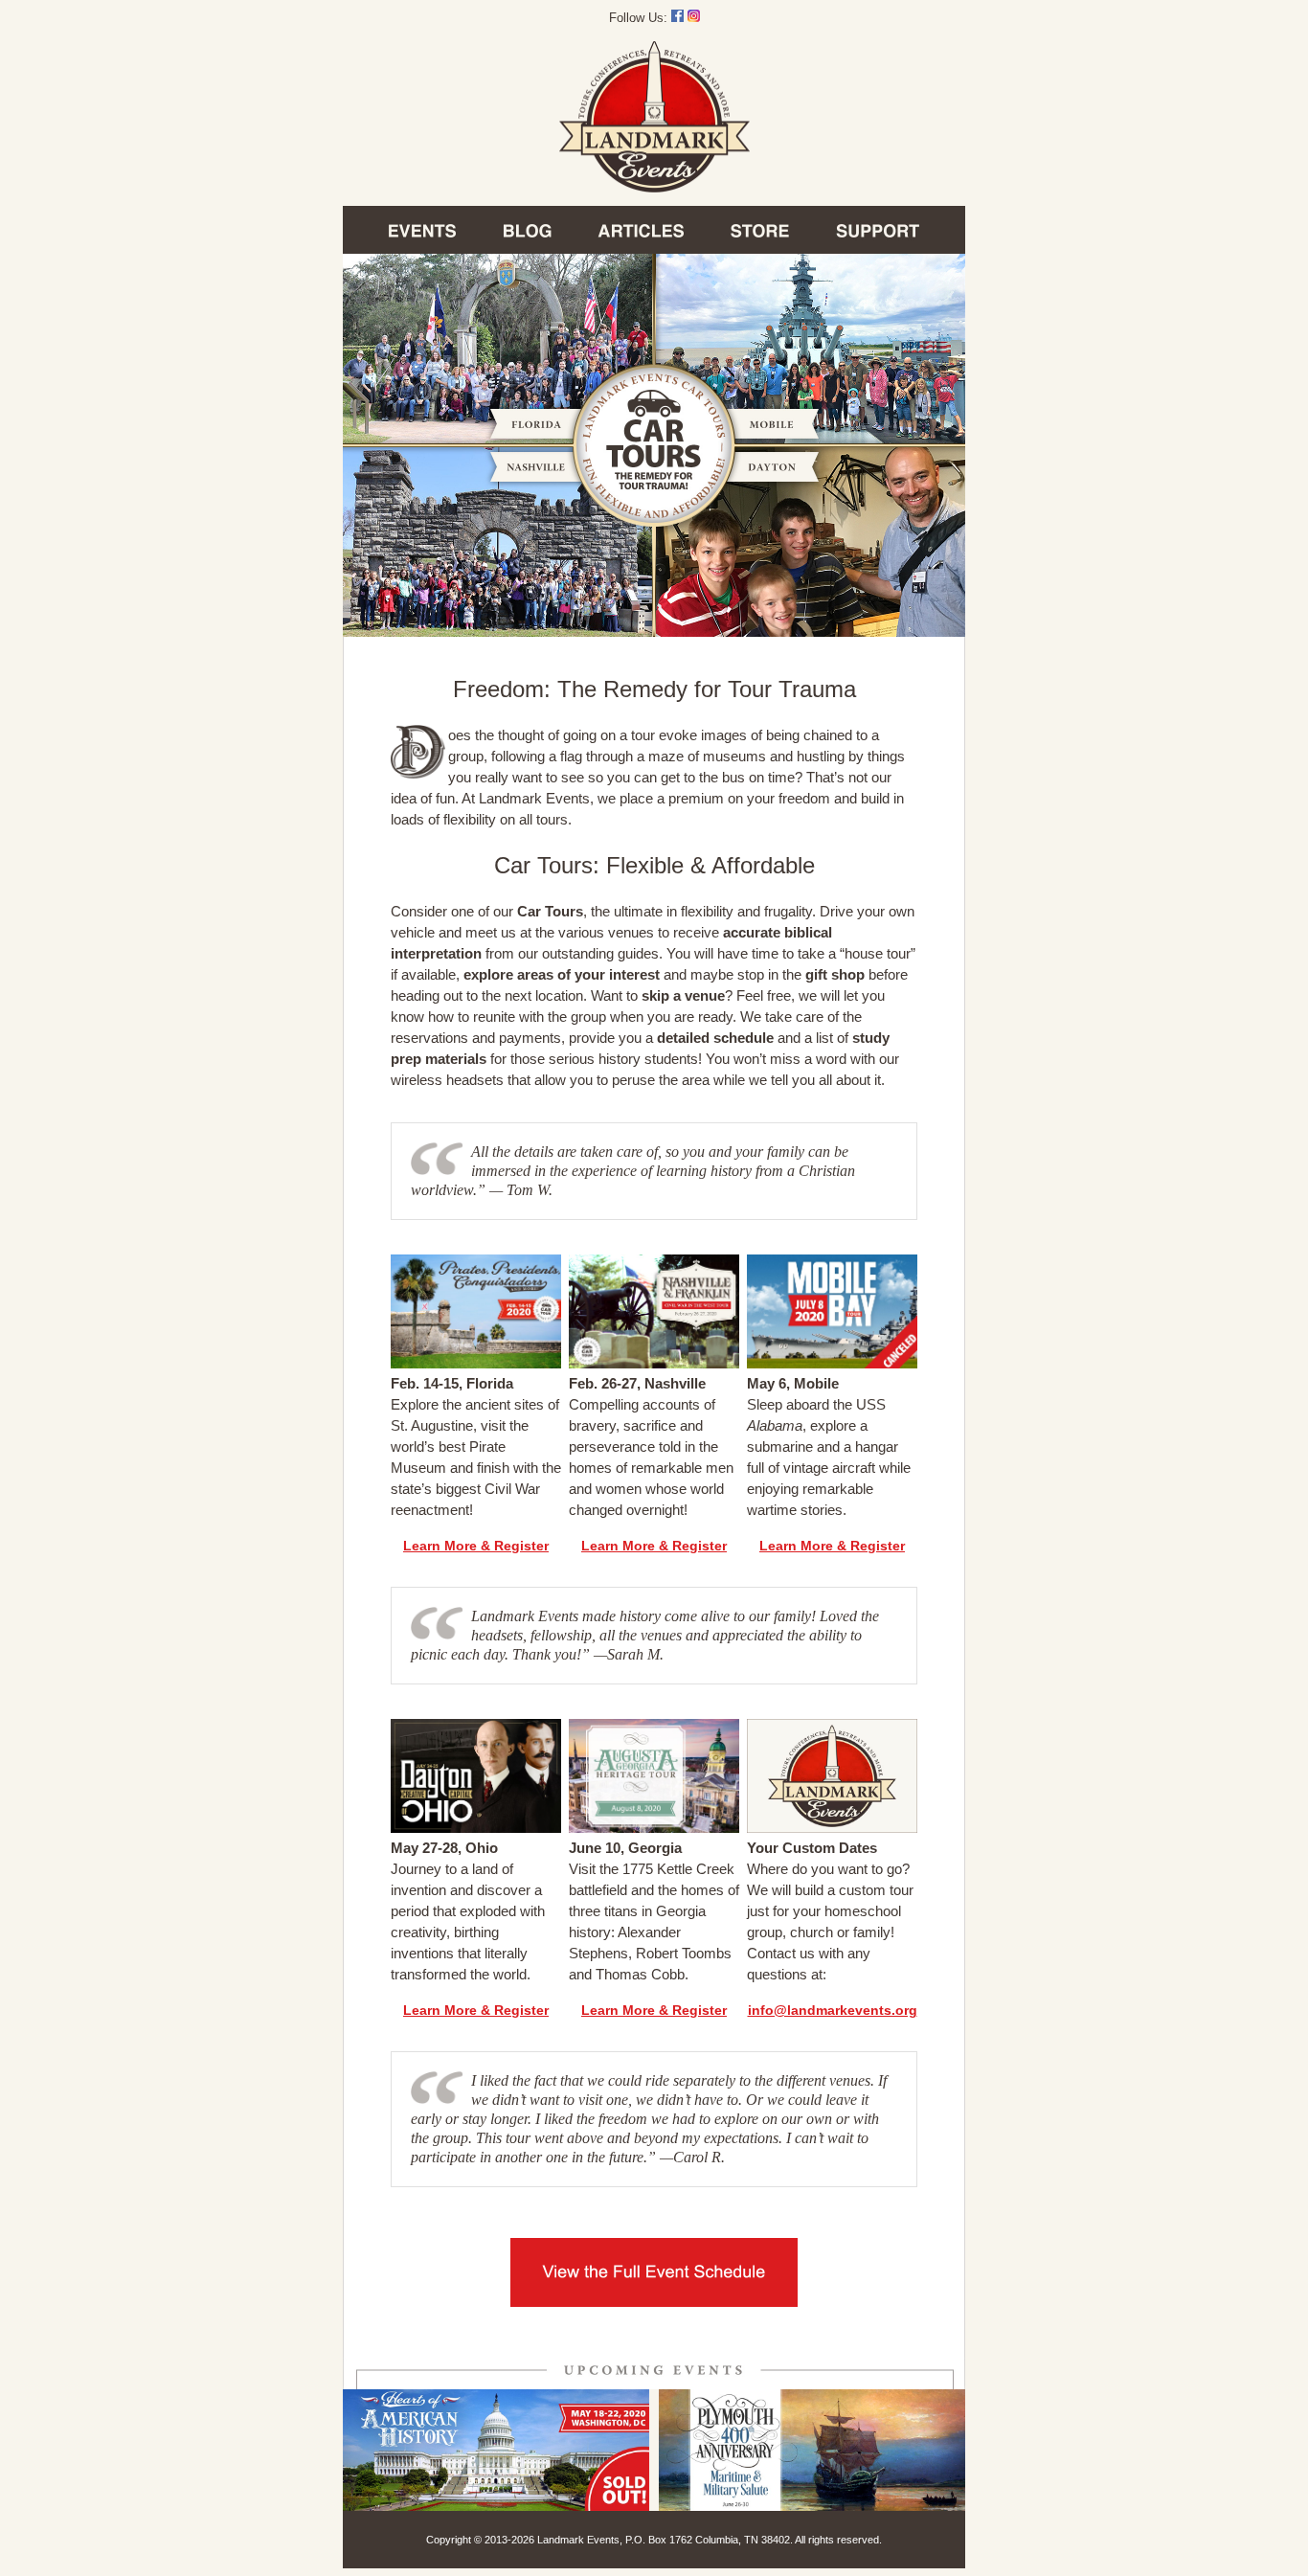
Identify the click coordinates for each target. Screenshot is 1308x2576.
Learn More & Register (476, 1546)
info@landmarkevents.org (833, 2010)
